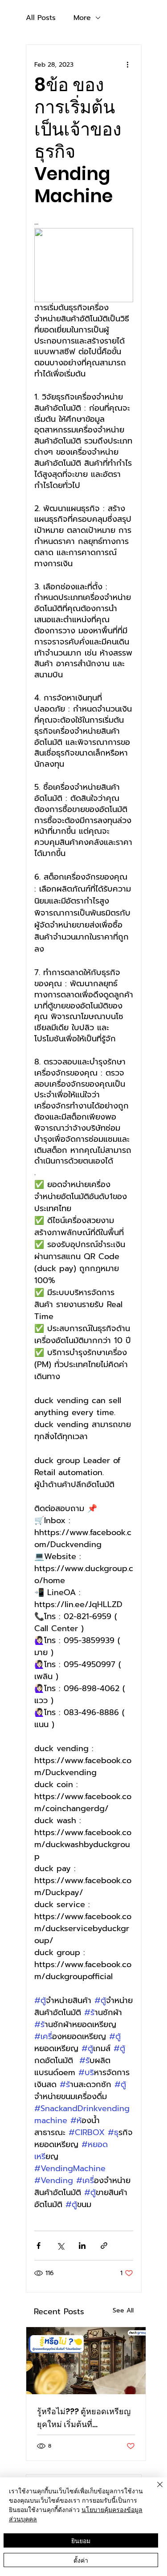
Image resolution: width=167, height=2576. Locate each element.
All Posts (41, 18)
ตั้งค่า (81, 2560)
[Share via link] (104, 2246)
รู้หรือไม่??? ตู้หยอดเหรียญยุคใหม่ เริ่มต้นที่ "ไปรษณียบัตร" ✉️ (84, 2418)
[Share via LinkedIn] (82, 2246)
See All (123, 2310)
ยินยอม (81, 2540)
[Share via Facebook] (39, 2246)
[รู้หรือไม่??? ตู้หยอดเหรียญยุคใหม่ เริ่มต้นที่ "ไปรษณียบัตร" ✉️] (86, 2361)
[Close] (155, 2490)
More (82, 18)
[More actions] (128, 64)
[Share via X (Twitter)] (60, 2246)
